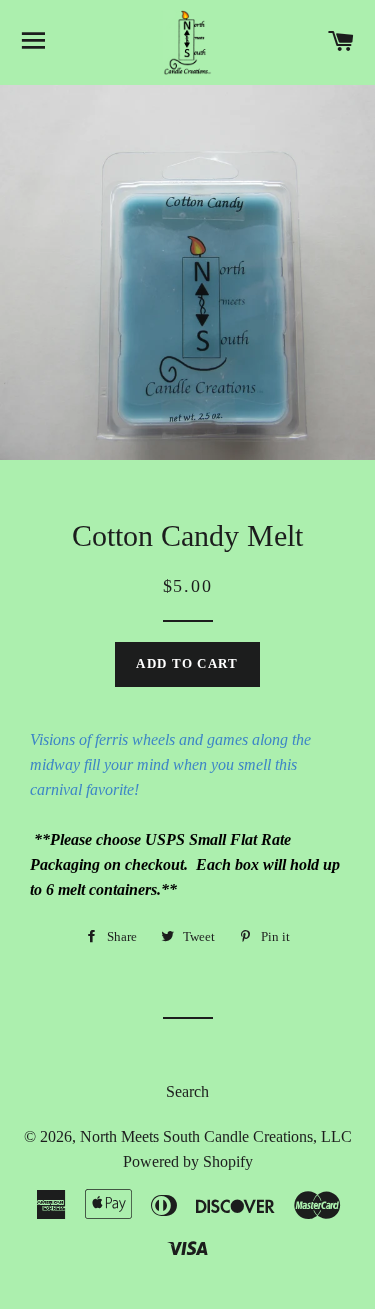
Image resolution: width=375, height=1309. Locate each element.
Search (187, 1091)
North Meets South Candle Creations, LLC (216, 1136)
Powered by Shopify (188, 1161)
